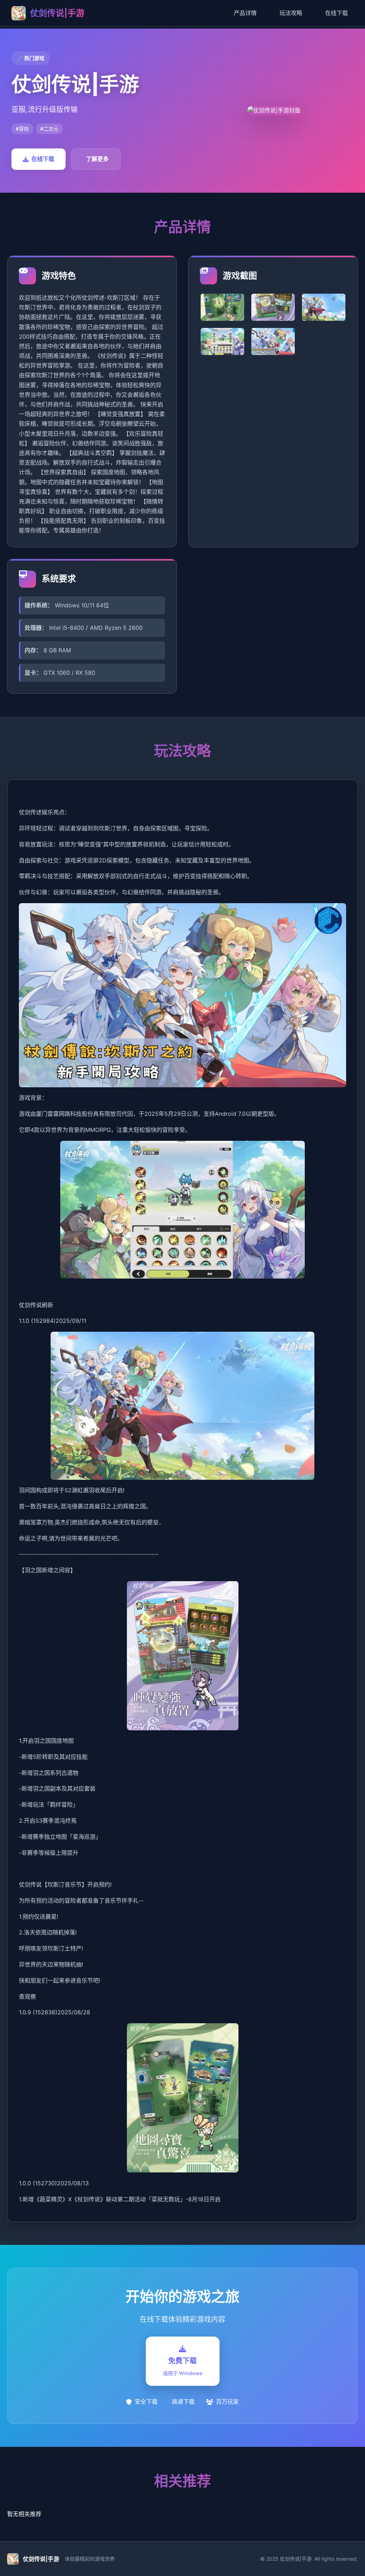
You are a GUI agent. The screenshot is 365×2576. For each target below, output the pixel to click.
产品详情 (245, 13)
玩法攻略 (291, 13)
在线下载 (336, 13)
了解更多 (97, 159)
